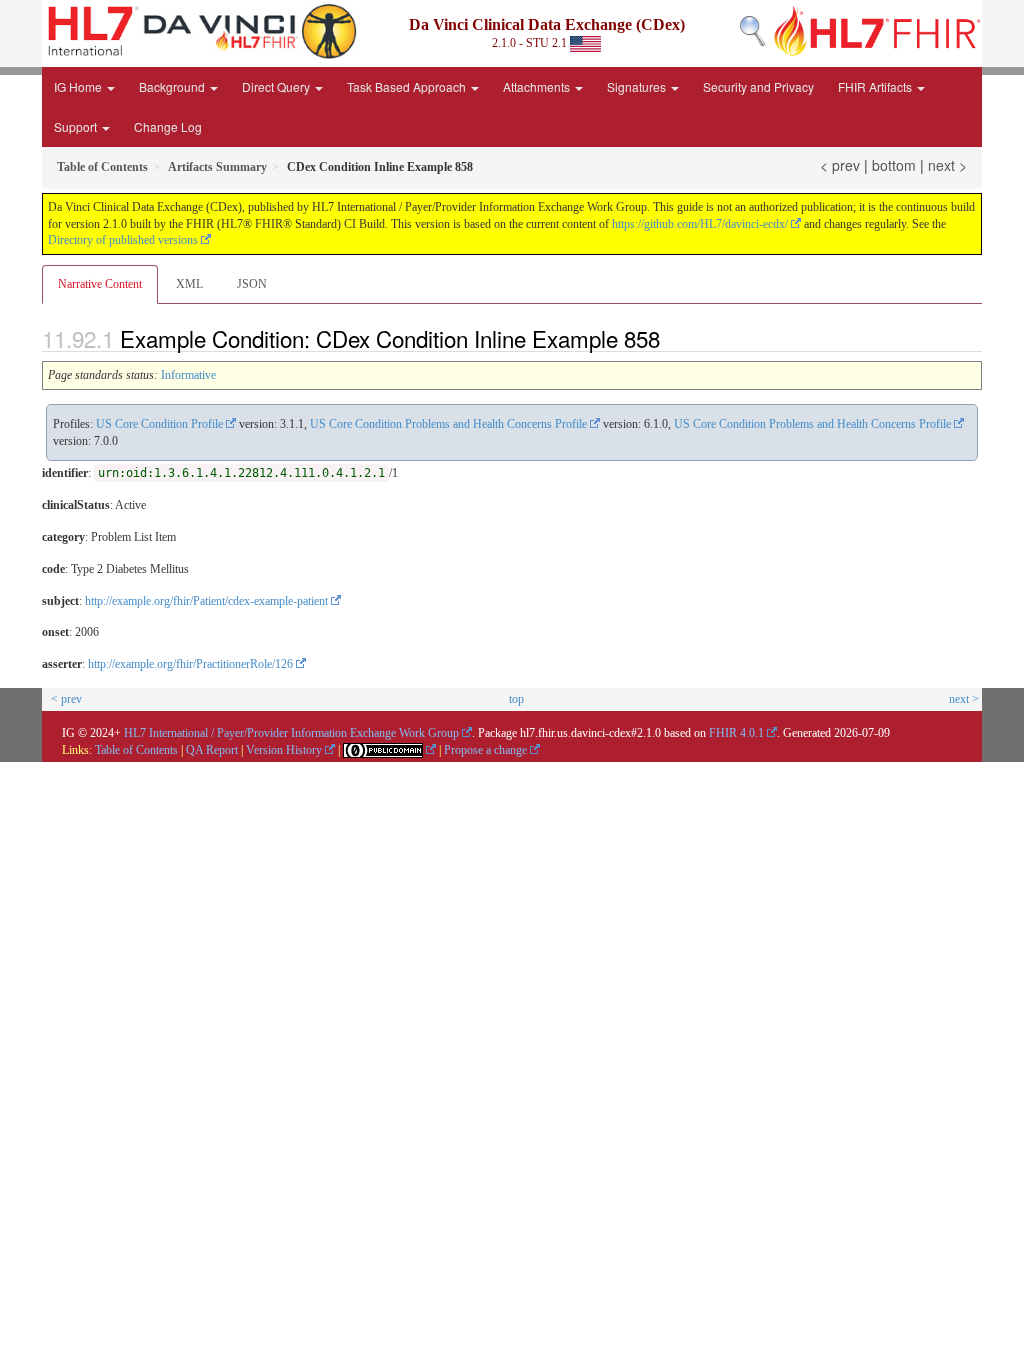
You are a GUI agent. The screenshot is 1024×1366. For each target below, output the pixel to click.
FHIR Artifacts (876, 86)
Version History (284, 750)
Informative (188, 375)
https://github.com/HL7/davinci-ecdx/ (700, 224)
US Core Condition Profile (159, 424)
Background (173, 86)
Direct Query (277, 86)
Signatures (638, 86)
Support (77, 126)
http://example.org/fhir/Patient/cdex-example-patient (206, 601)
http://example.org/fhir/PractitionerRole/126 (190, 664)
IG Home (79, 86)
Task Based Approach (408, 86)
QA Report (212, 750)
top (516, 699)
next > (947, 165)
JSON (252, 284)
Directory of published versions (123, 240)
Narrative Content (100, 284)
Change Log (168, 126)
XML (189, 284)
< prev (840, 165)
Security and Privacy (758, 86)
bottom (894, 165)
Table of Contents (136, 750)
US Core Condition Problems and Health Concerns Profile (448, 424)
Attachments (538, 86)
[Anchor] (671, 338)
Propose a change (485, 750)
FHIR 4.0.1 (736, 733)
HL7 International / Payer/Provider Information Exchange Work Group (291, 733)
